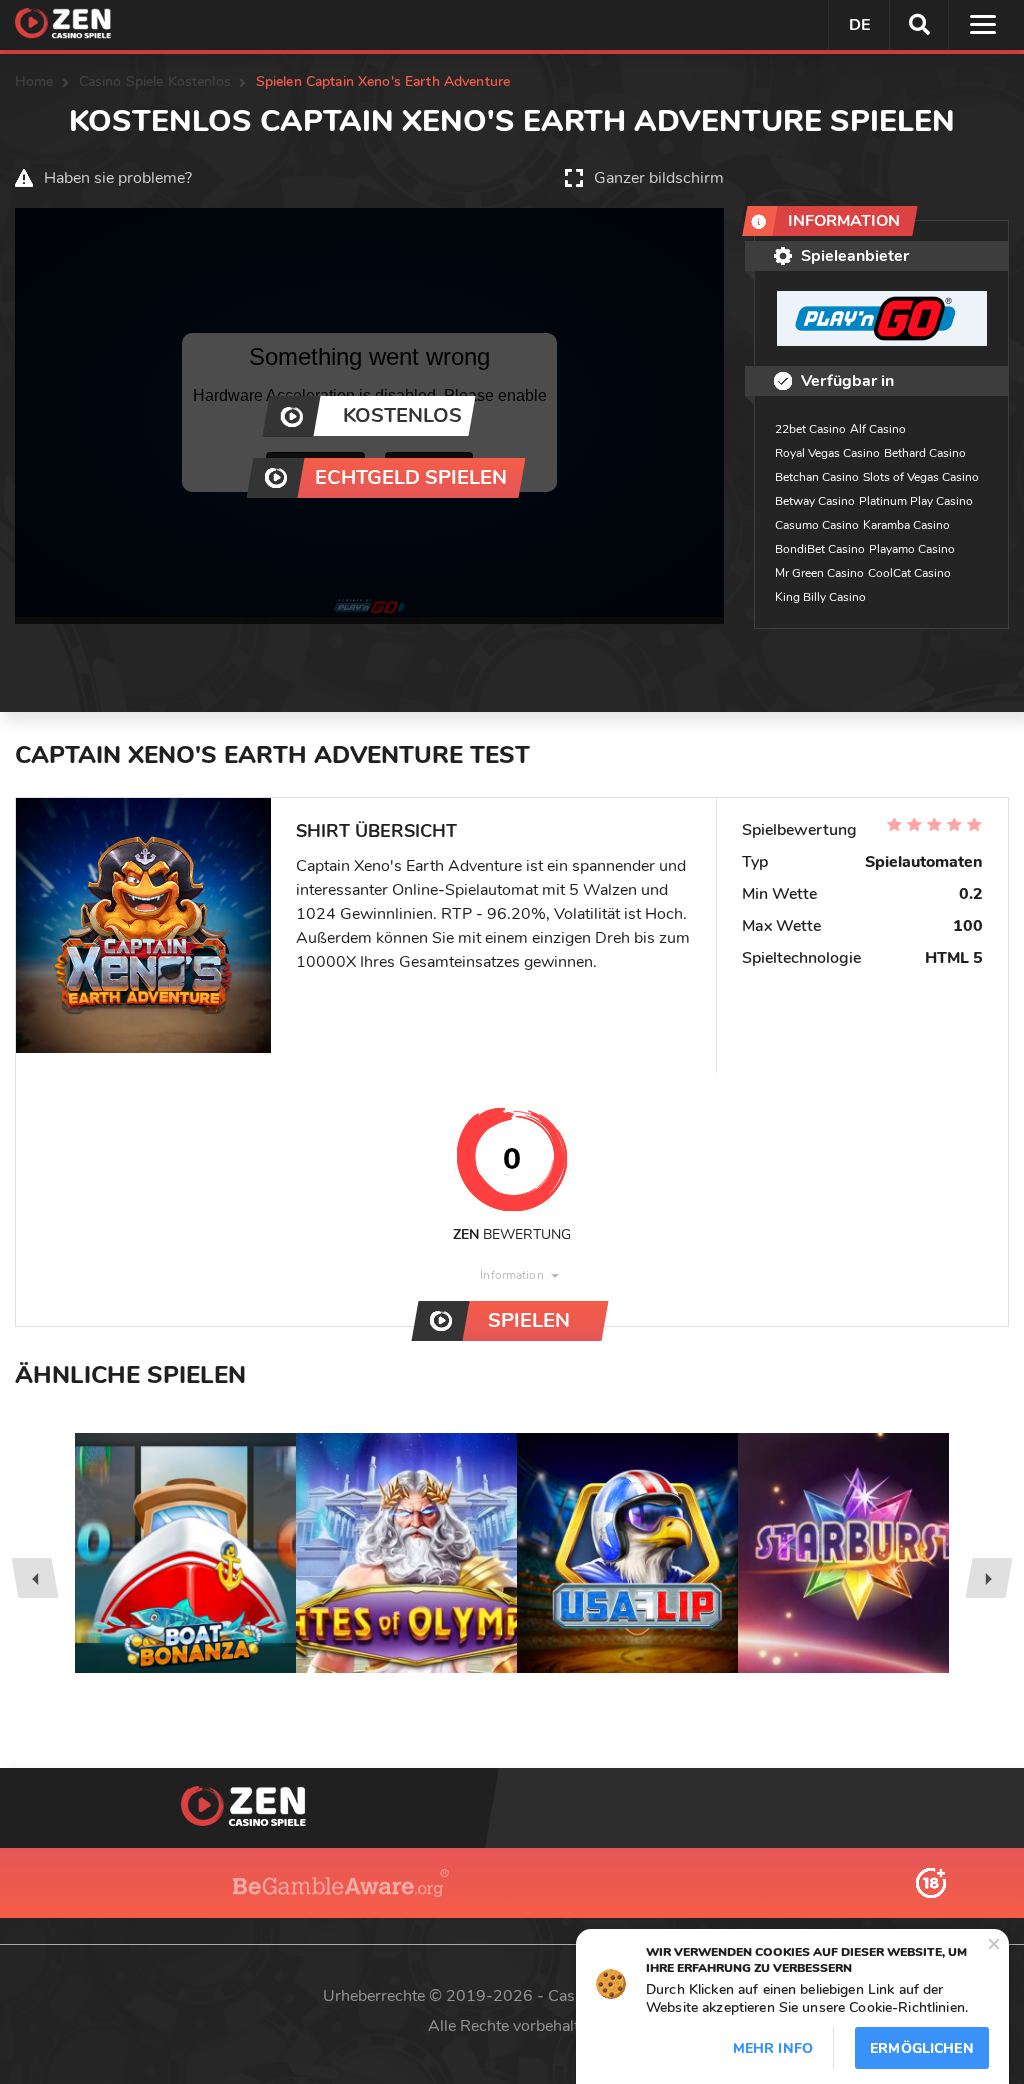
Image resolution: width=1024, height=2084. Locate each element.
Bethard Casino (925, 453)
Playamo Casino (912, 549)
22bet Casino (810, 429)
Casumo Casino (817, 525)
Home (34, 81)
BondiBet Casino (820, 549)
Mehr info (773, 2048)
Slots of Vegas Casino (921, 477)
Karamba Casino (906, 525)
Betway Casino (815, 501)
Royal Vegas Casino (827, 453)
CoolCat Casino (909, 573)
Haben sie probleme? (118, 178)
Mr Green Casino (819, 573)
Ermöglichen (922, 2048)
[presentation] (34, 1578)
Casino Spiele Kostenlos (155, 81)
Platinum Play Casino (916, 501)
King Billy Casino (820, 597)
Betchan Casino (817, 477)
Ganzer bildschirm (659, 178)
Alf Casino (878, 429)
